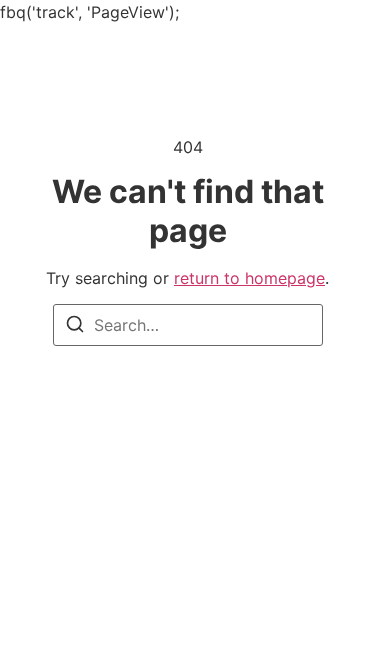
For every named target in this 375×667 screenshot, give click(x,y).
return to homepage (249, 278)
